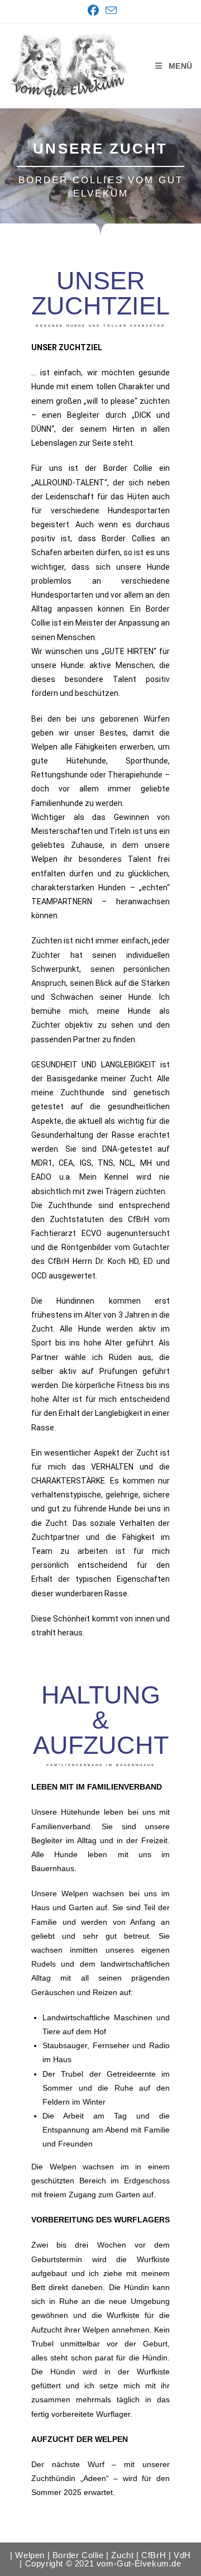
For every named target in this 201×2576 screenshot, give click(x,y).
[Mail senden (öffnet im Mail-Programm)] (109, 10)
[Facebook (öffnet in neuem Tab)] (93, 11)
